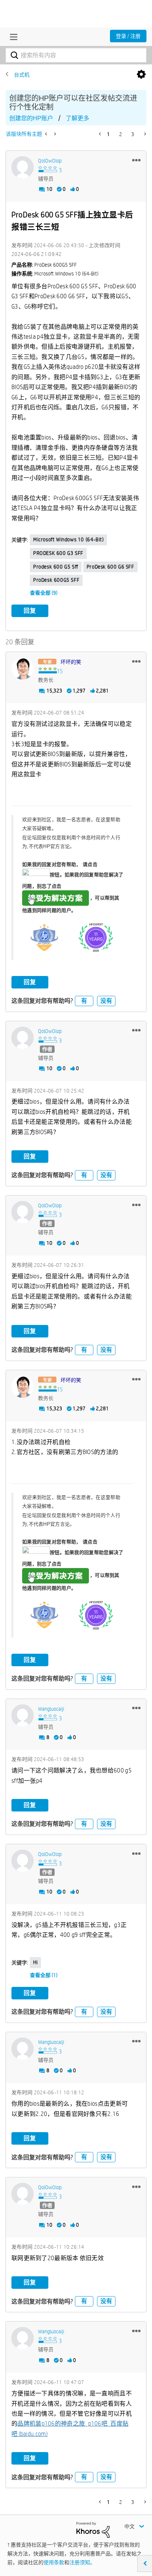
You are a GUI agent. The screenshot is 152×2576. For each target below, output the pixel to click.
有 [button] (84, 1001)
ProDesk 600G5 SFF (56, 580)
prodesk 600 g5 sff (56, 567)
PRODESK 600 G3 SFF (58, 553)
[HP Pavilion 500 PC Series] (47, 134)
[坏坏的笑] (23, 669)
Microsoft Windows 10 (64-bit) (68, 539)
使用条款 (54, 2562)
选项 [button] (141, 75)
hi (35, 1962)
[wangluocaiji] (23, 1715)
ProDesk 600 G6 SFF (110, 567)
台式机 (22, 75)
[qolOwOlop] (23, 167)
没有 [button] (106, 1001)
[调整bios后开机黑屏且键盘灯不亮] (54, 134)
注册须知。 (82, 2562)
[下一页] (144, 134)
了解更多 (77, 118)
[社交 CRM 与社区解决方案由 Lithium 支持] (93, 2529)
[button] (136, 160)
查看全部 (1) (44, 1975)
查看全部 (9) (44, 593)
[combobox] (76, 55)
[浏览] (12, 37)
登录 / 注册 (128, 36)
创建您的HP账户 (31, 118)
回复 (30, 611)
